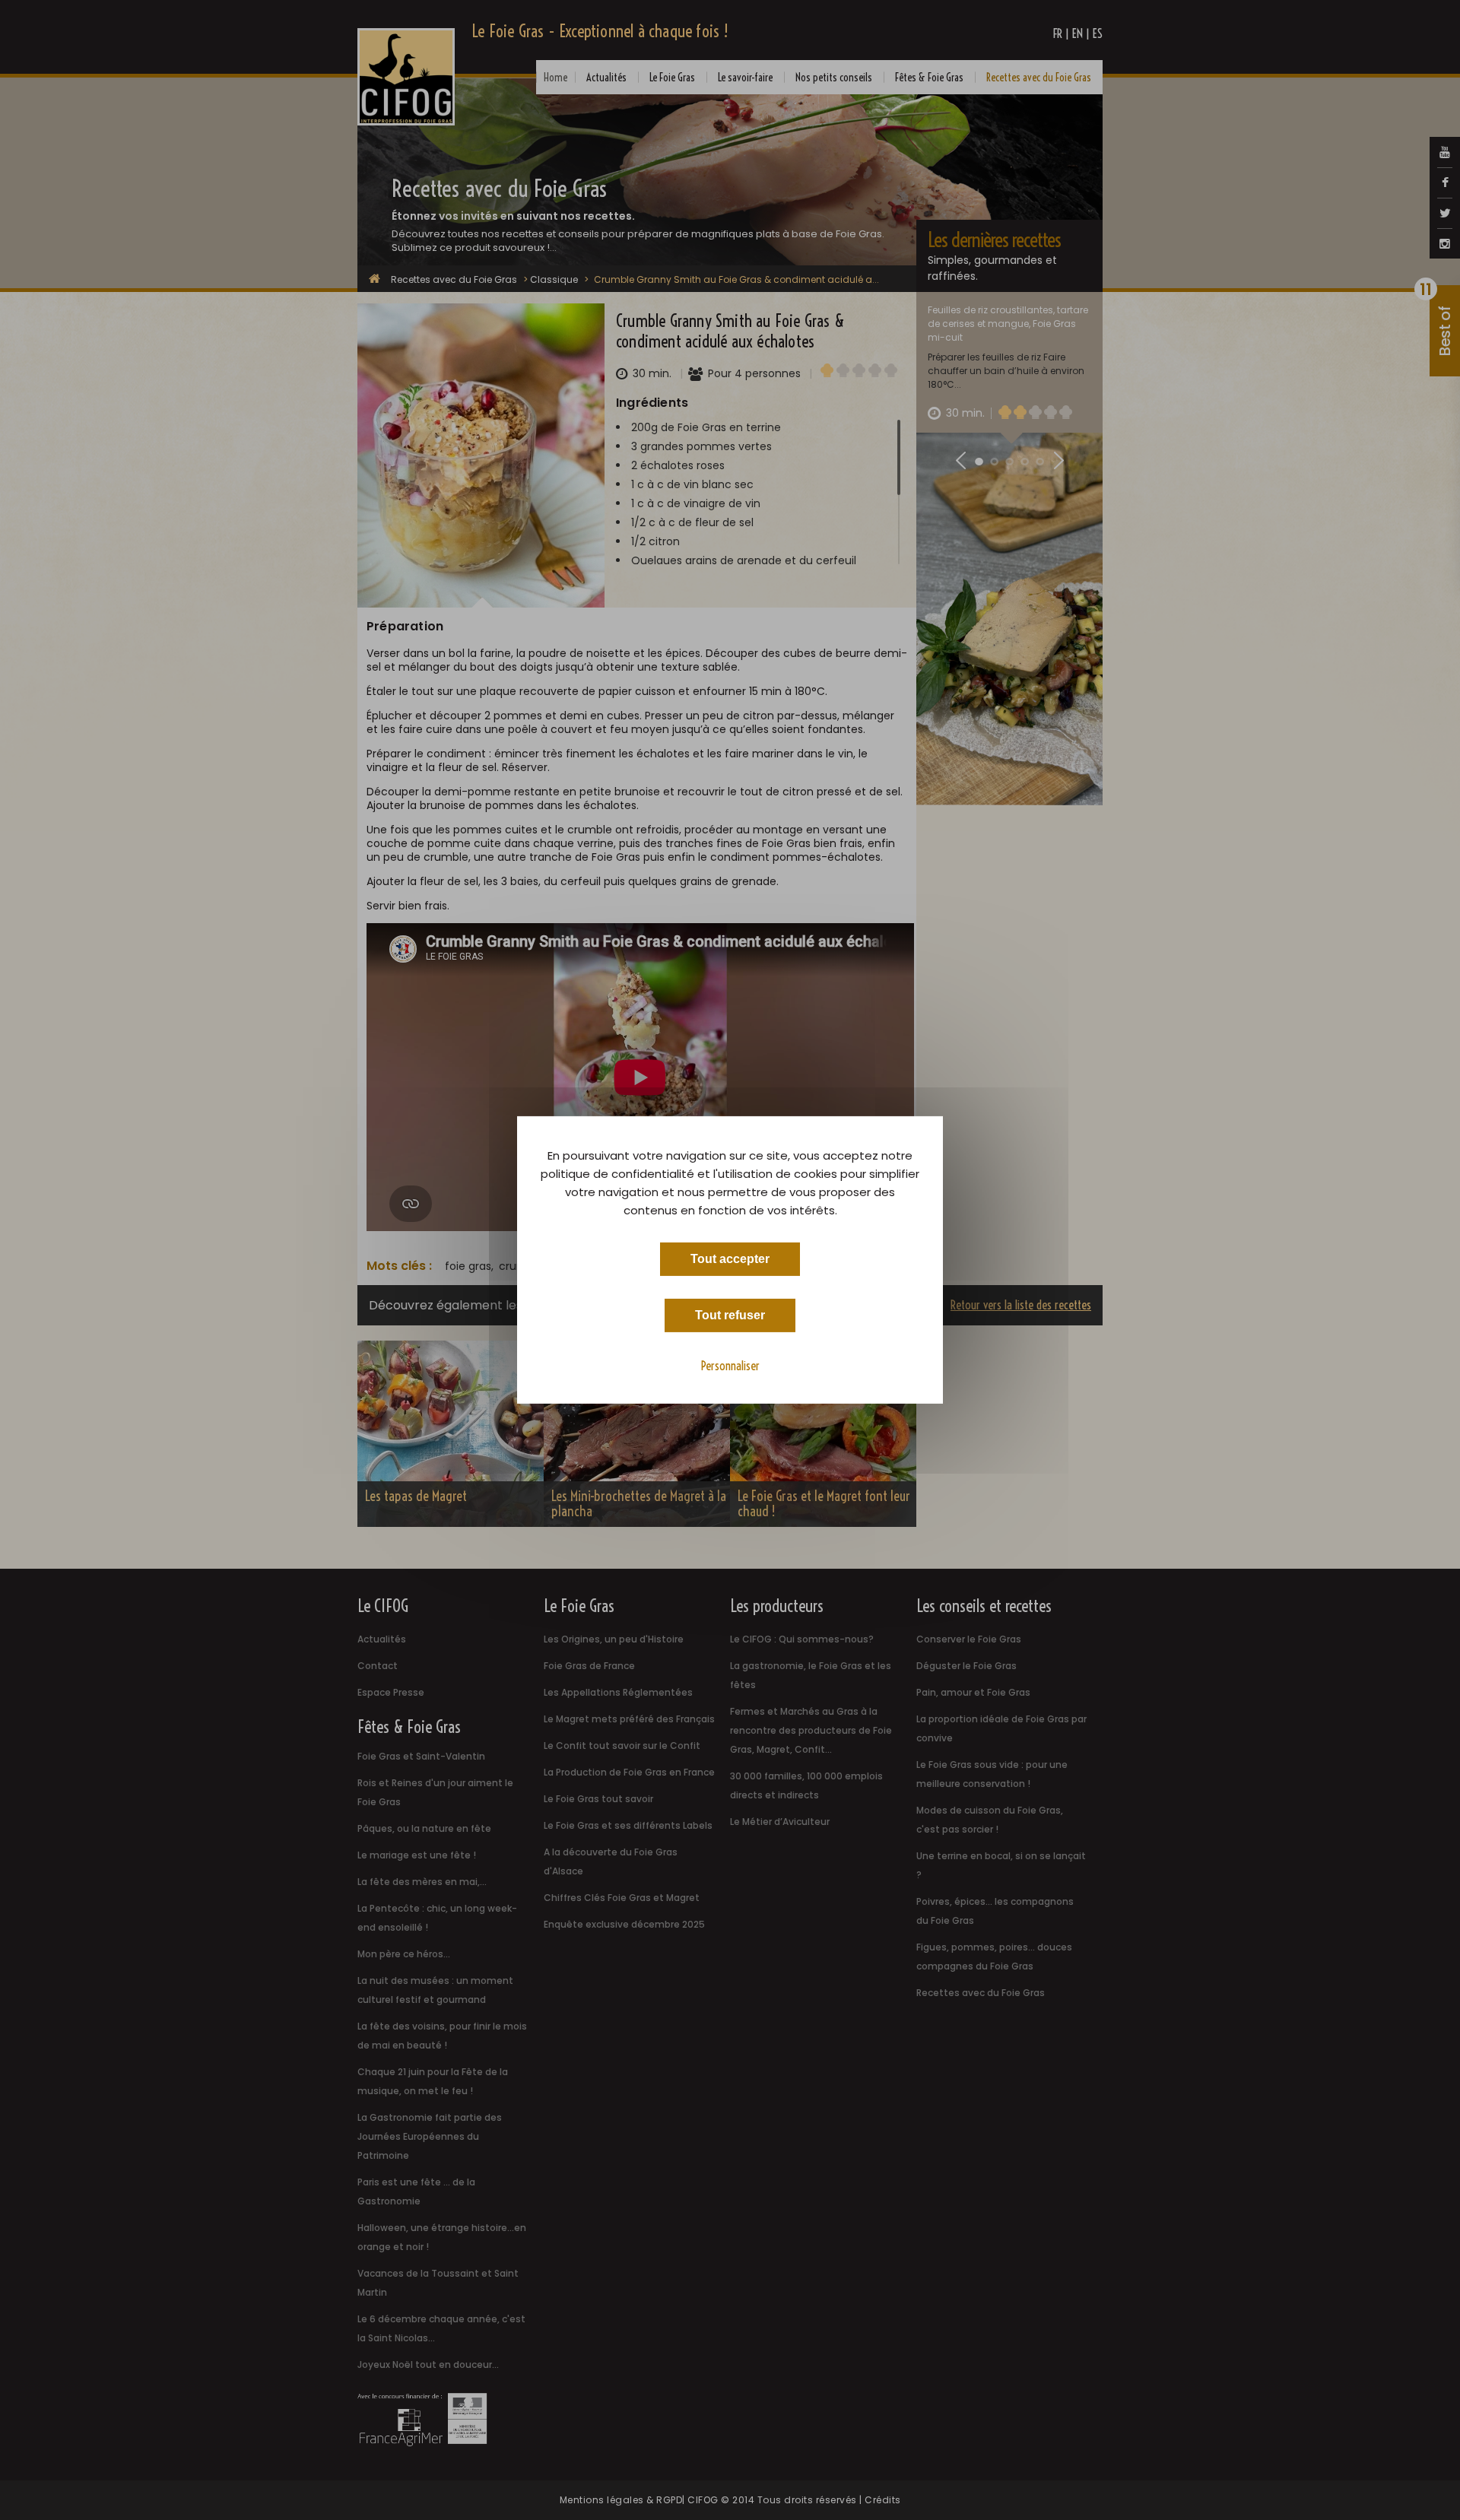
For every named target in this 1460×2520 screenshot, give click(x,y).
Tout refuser (730, 1315)
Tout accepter (730, 1259)
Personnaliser (730, 1366)
